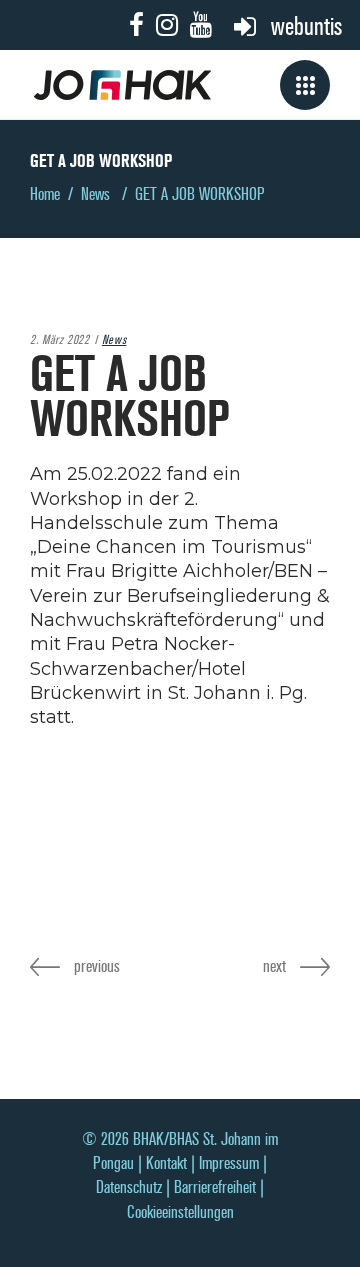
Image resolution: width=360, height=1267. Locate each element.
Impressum (229, 1163)
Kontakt (166, 1163)
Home (45, 194)
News (95, 194)
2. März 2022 (60, 340)
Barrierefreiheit (215, 1187)
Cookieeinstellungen (180, 1212)
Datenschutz (129, 1187)
